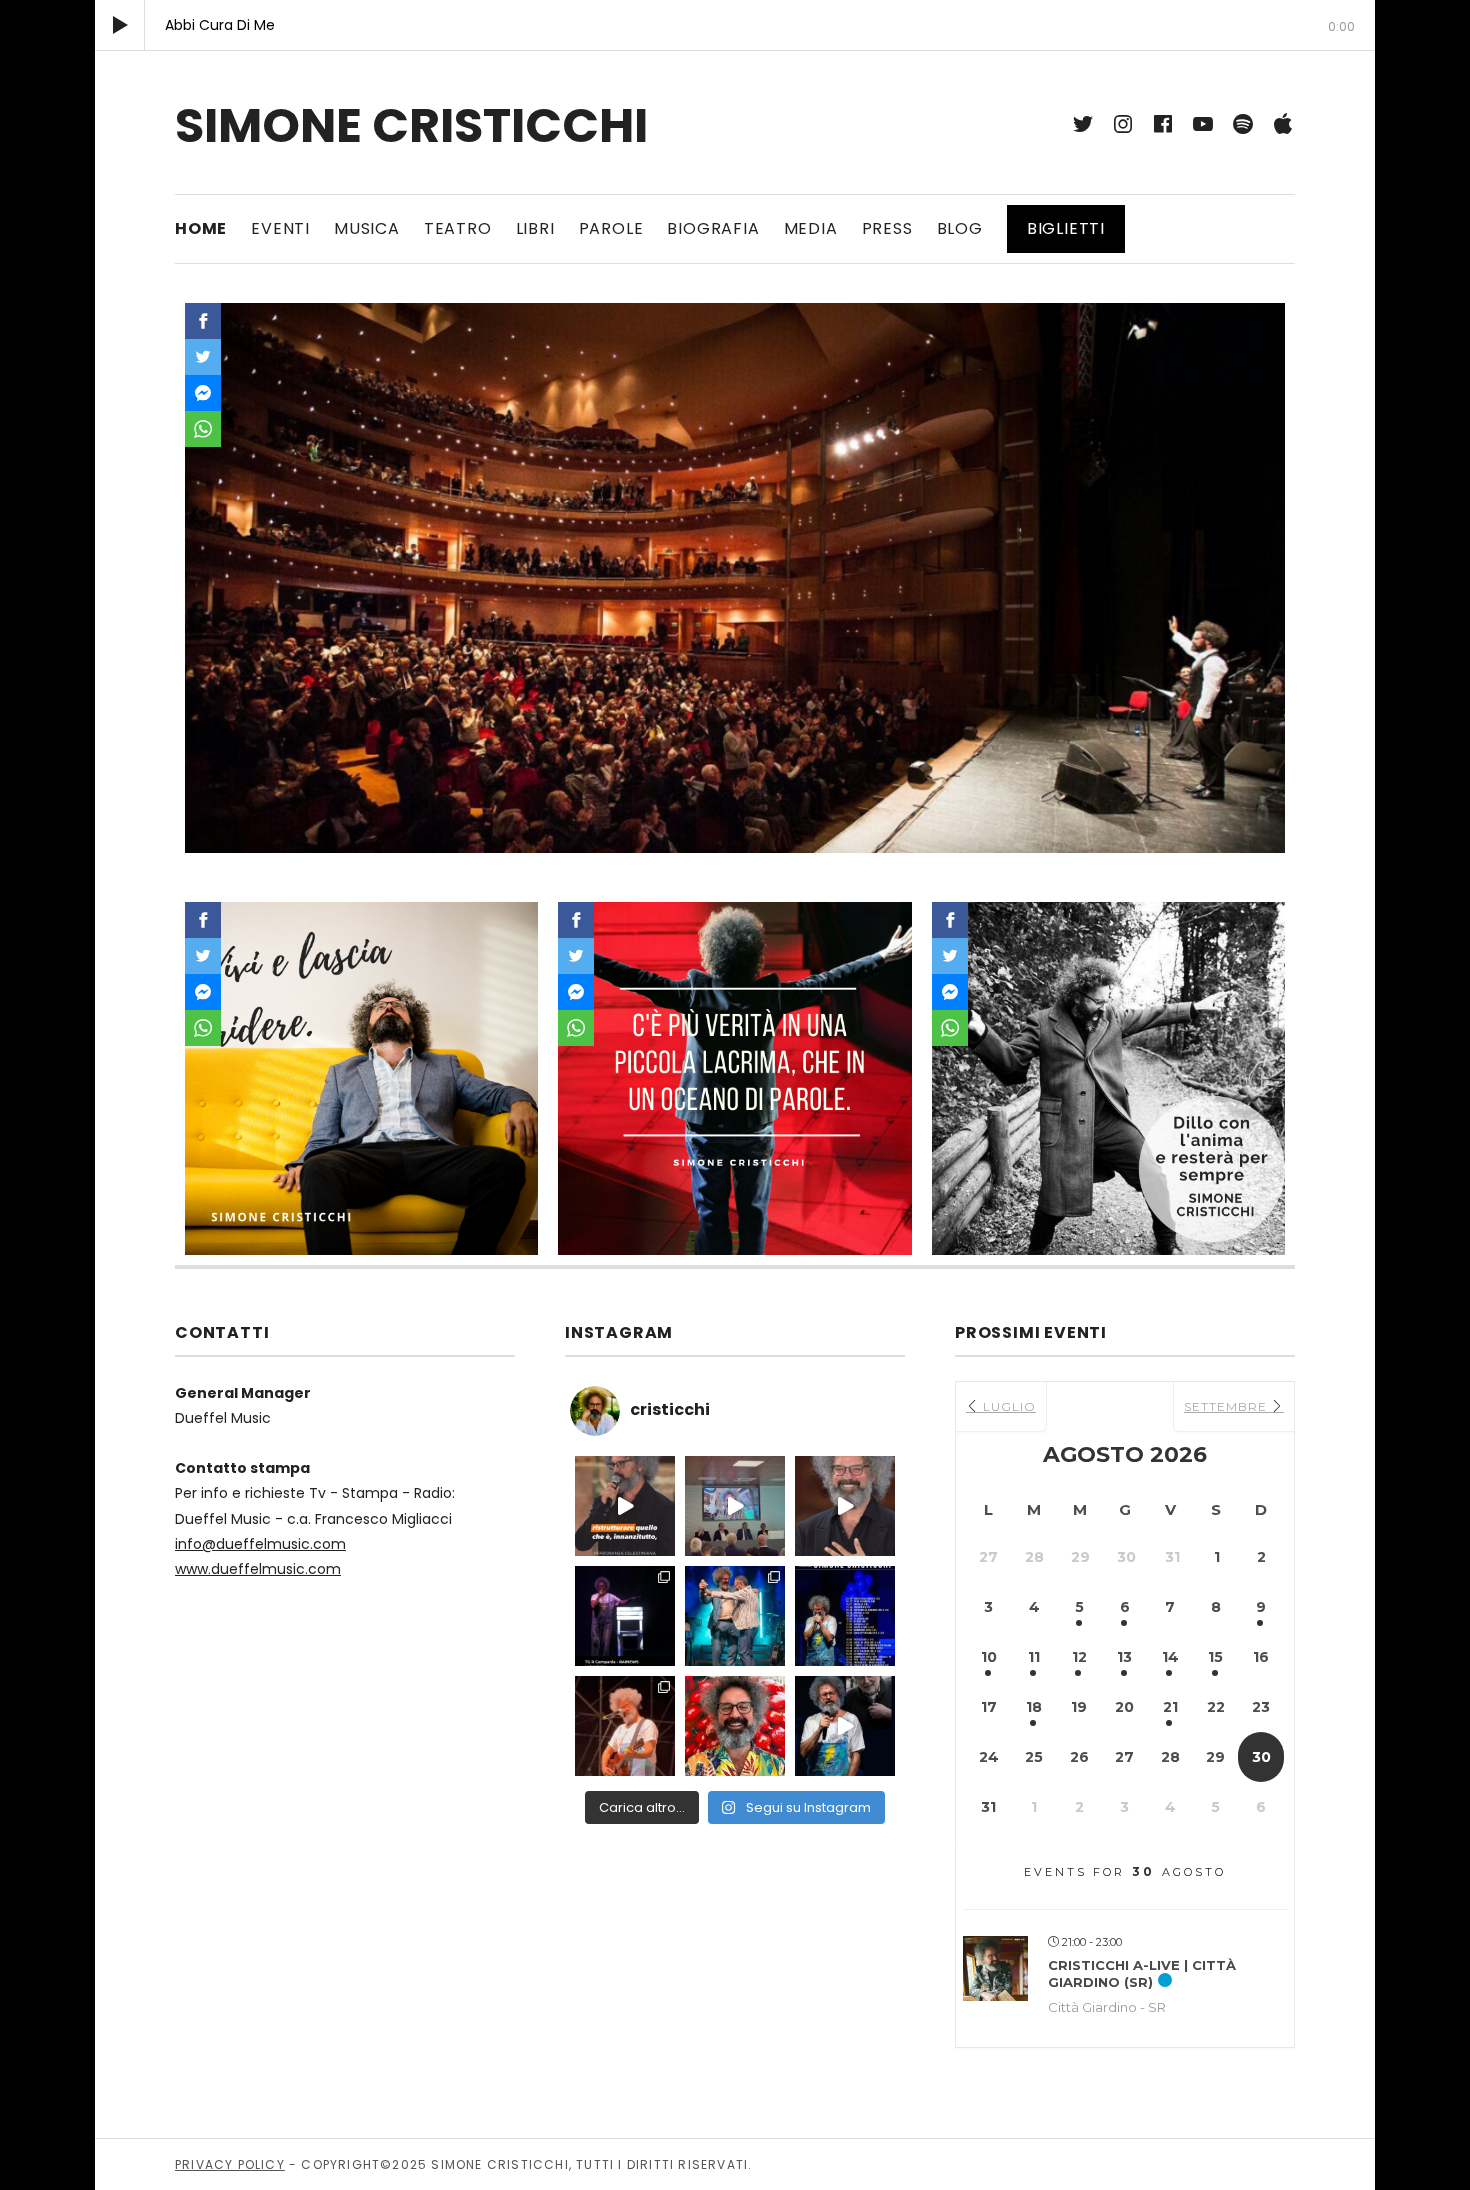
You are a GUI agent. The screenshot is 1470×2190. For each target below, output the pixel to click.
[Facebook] (1163, 124)
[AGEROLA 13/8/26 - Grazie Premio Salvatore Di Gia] (625, 1726)
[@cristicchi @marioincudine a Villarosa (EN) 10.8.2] (735, 1616)
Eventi (280, 228)
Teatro (458, 228)
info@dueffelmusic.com (260, 1544)
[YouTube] (1203, 124)
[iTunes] (1283, 124)
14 (1170, 1657)
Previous (210, 573)
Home (201, 228)
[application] (735, 25)
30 (1261, 1757)
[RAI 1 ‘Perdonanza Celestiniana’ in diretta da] (845, 1506)
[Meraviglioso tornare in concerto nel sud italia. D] (735, 1726)
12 (1079, 1657)
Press (887, 228)
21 (1170, 1707)
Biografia (713, 228)
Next (1260, 573)
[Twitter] (1083, 124)
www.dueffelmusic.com (258, 1569)
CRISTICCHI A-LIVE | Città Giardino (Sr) (1142, 1974)
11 (1034, 1657)
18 (1034, 1707)
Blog (960, 228)
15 (1215, 1657)
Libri (535, 228)
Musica (367, 228)
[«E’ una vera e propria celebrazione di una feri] (735, 1506)
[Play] (120, 25)
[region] (735, 578)
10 (989, 1657)
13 (1124, 1657)
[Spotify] (1243, 124)
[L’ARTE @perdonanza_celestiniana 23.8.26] (625, 1506)
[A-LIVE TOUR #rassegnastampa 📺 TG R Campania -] (625, 1616)
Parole (611, 228)
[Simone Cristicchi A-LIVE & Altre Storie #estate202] (845, 1616)
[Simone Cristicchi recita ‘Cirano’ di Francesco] (845, 1726)
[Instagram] (1123, 124)
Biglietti (1066, 228)
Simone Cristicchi (411, 125)
